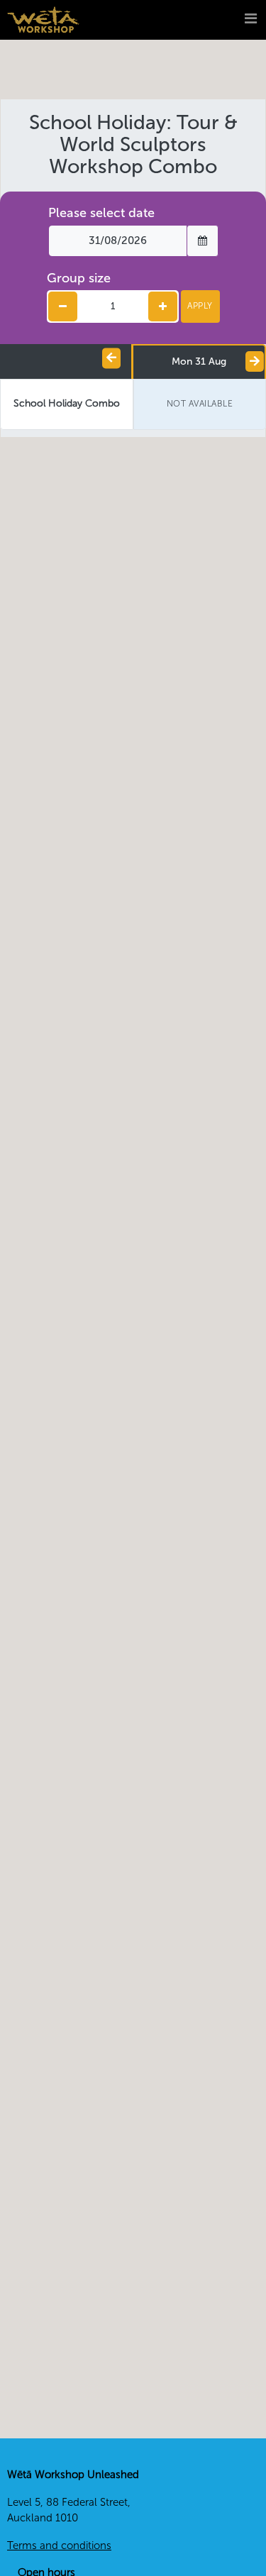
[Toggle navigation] (232, 20)
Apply (200, 306)
